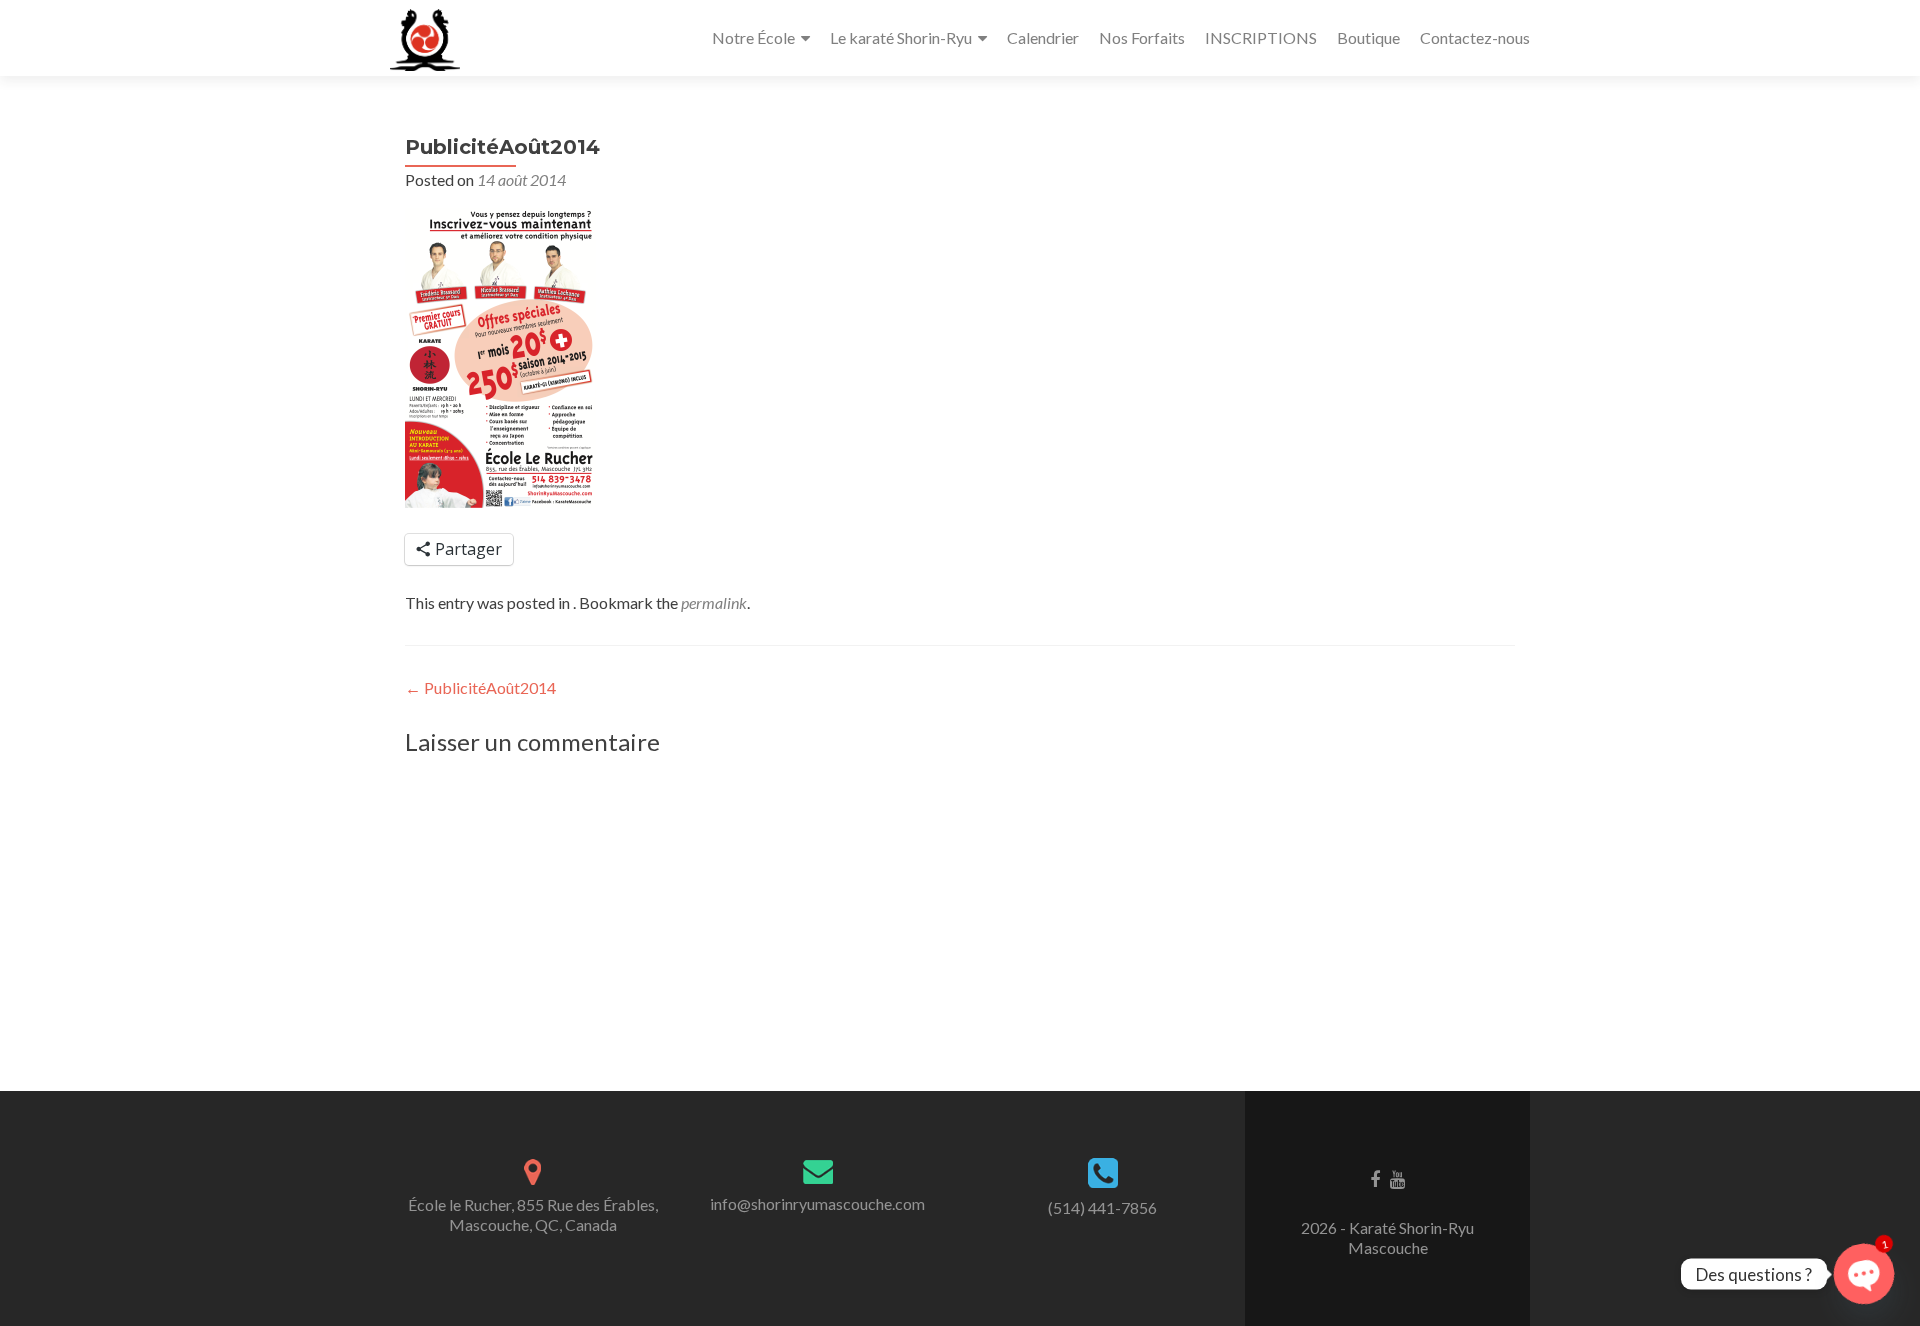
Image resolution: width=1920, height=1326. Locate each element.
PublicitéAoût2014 (480, 687)
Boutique (1368, 37)
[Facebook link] (1375, 1178)
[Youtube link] (1397, 1178)
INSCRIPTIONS (1261, 37)
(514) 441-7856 (1102, 1207)
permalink (714, 602)
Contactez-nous (1475, 37)
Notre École (753, 37)
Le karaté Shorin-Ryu (901, 37)
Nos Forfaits (1142, 37)
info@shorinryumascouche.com (817, 1203)
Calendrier (1043, 37)
